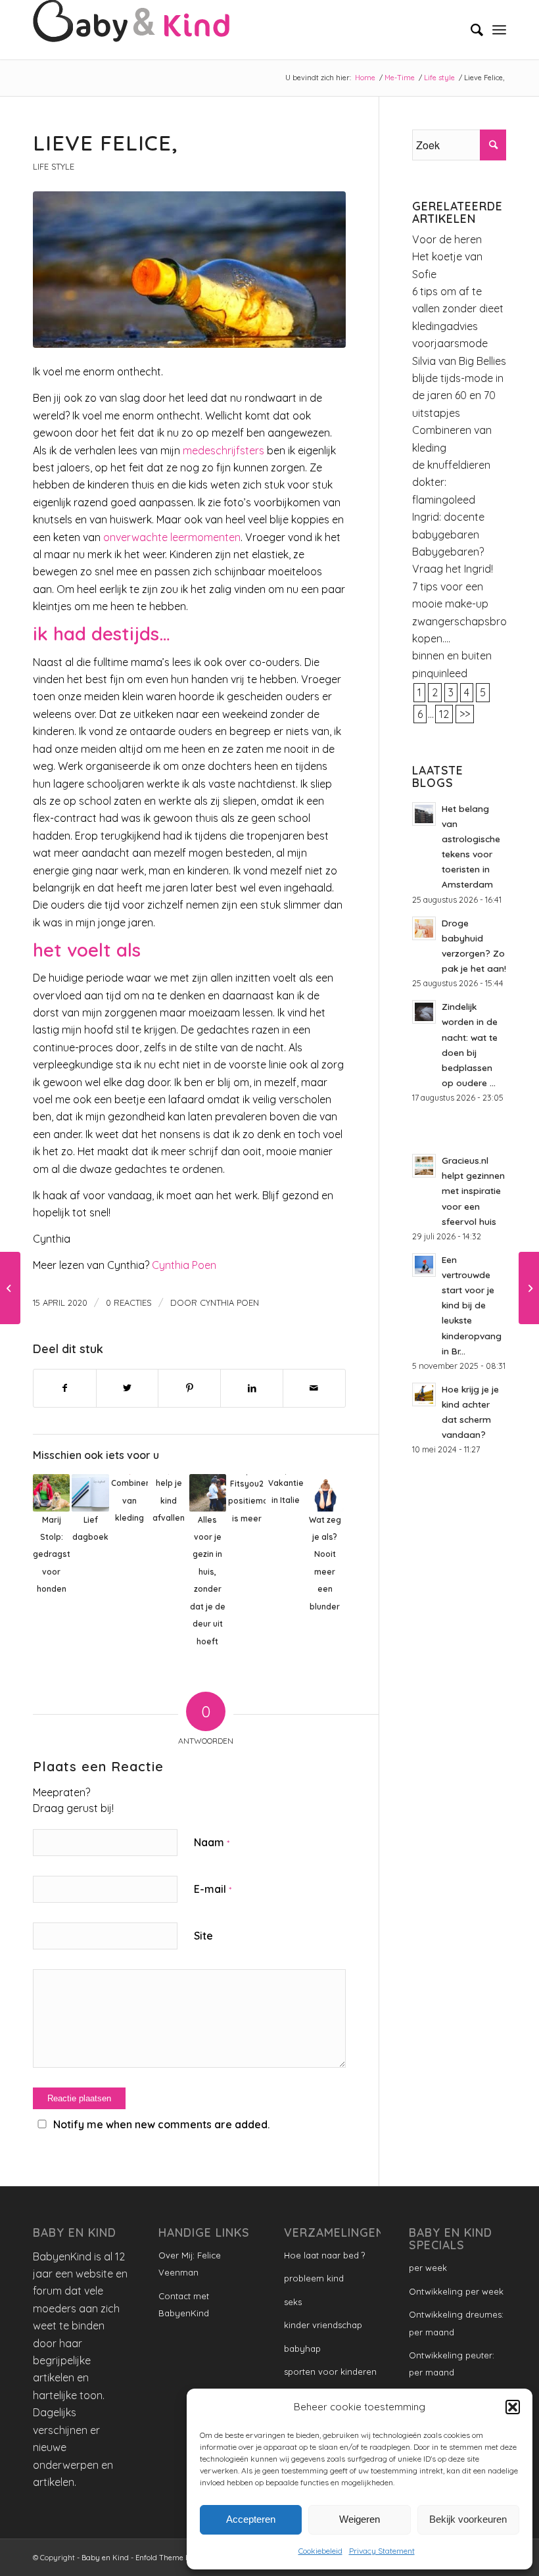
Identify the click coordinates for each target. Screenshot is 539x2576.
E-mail (213, 1889)
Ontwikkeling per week (456, 2291)
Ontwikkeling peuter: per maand (452, 2364)
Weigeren (360, 2519)
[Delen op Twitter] (128, 1388)
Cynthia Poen (184, 1265)
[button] (513, 2407)
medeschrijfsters (223, 450)
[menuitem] (470, 30)
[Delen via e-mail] (314, 1388)
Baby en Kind (105, 2558)
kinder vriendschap (323, 2325)
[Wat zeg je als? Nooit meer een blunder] (10, 1288)
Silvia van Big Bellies (459, 361)
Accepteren (251, 2519)
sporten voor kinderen (330, 2372)
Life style (54, 166)
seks (293, 2302)
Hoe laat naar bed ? (324, 2255)
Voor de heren (447, 239)
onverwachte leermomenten (172, 537)
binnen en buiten (452, 656)
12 (444, 714)
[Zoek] (470, 30)
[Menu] (499, 30)
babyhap (302, 2349)
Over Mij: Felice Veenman (190, 2264)
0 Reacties (129, 1302)
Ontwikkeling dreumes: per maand (456, 2323)
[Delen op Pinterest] (189, 1388)
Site (203, 1936)
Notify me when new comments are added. (161, 2124)
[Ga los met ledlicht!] (529, 1288)
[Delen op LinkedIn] (252, 1388)
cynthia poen (229, 1302)
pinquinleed (440, 673)
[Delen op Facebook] (65, 1388)
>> (465, 714)
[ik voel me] (189, 270)
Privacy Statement (382, 2551)
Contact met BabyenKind (184, 2304)
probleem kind (314, 2278)
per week (428, 2268)
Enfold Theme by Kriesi (176, 2558)
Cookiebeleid (320, 2551)
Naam (212, 1842)
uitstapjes (436, 413)
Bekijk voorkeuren (468, 2519)
